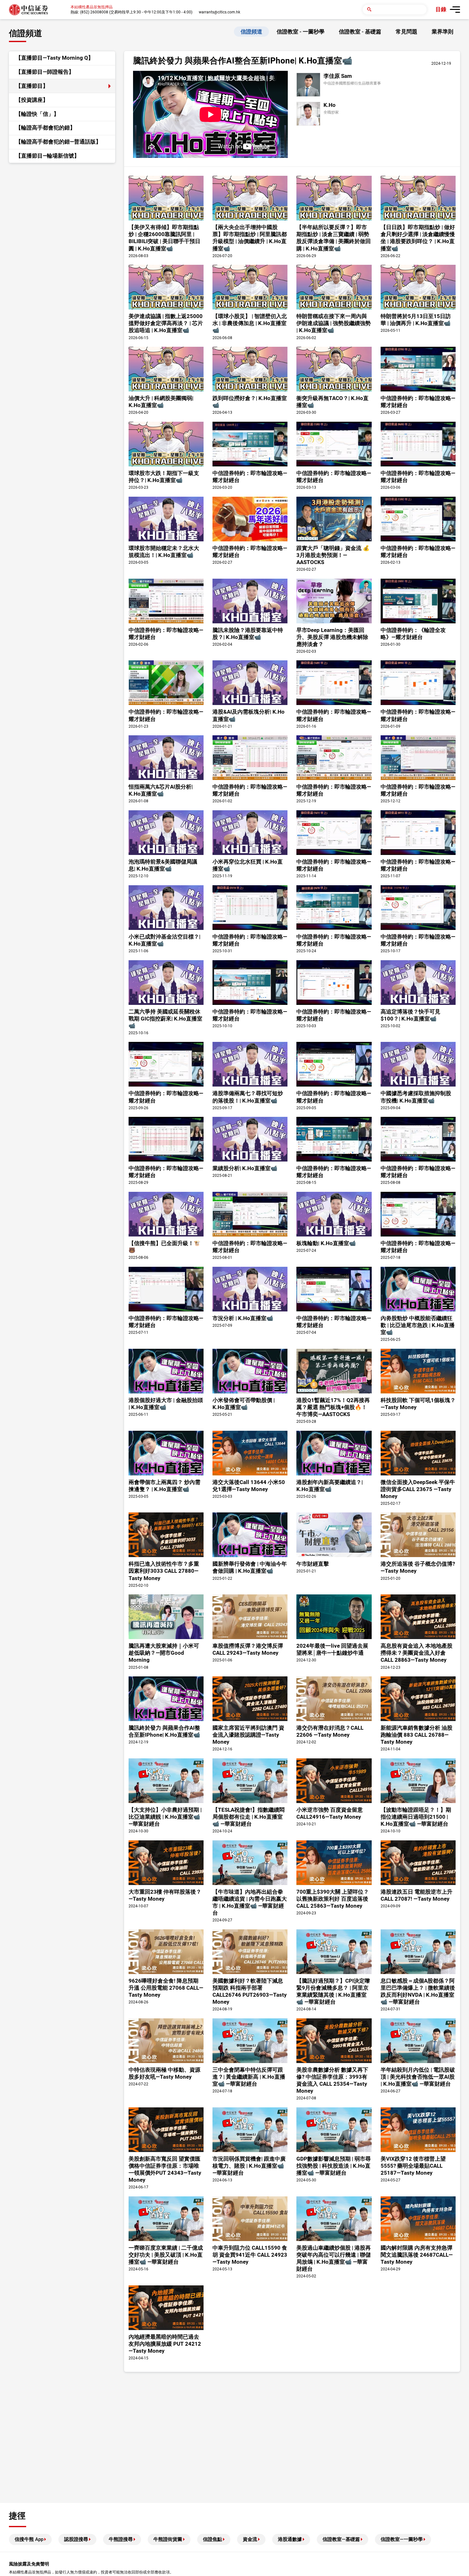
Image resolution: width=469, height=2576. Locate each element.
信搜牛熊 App (29, 2539)
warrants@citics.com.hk (220, 12)
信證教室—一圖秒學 (402, 2539)
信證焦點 (212, 2539)
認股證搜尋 (76, 2539)
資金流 (250, 2539)
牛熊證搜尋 (121, 2539)
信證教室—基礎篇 (341, 2539)
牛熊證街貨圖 (168, 2539)
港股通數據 (290, 2539)
